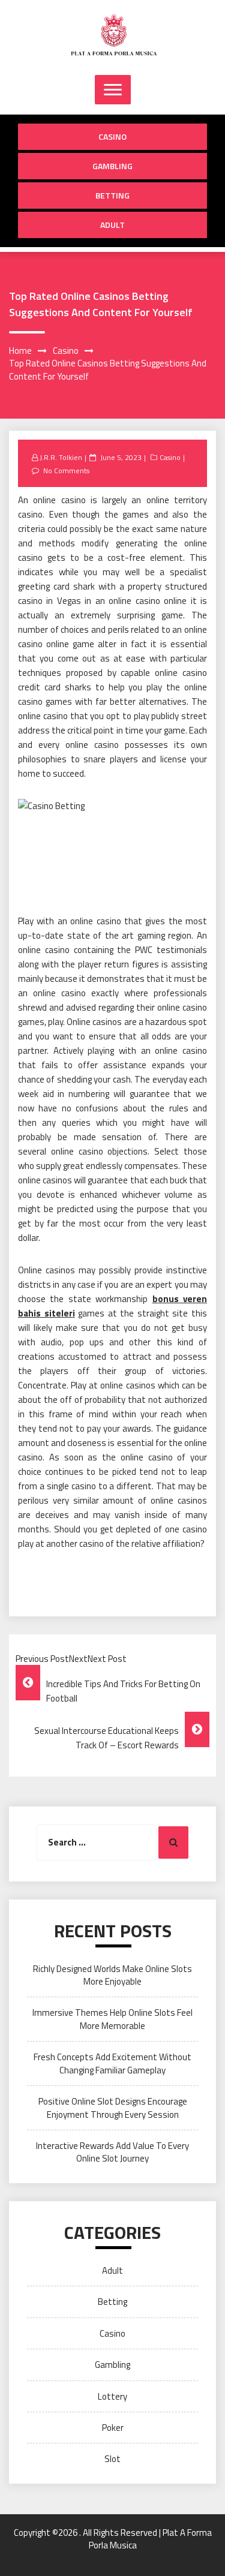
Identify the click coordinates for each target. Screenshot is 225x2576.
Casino (112, 136)
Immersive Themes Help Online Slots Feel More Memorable (112, 2019)
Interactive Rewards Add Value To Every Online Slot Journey (112, 2152)
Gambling (112, 166)
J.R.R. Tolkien (61, 457)
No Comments (66, 471)
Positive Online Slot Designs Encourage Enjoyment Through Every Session (113, 2108)
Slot (112, 2459)
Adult (112, 225)
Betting (112, 195)
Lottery (112, 2396)
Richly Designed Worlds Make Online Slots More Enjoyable (112, 1975)
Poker (113, 2428)
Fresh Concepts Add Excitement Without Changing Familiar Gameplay (112, 2063)
